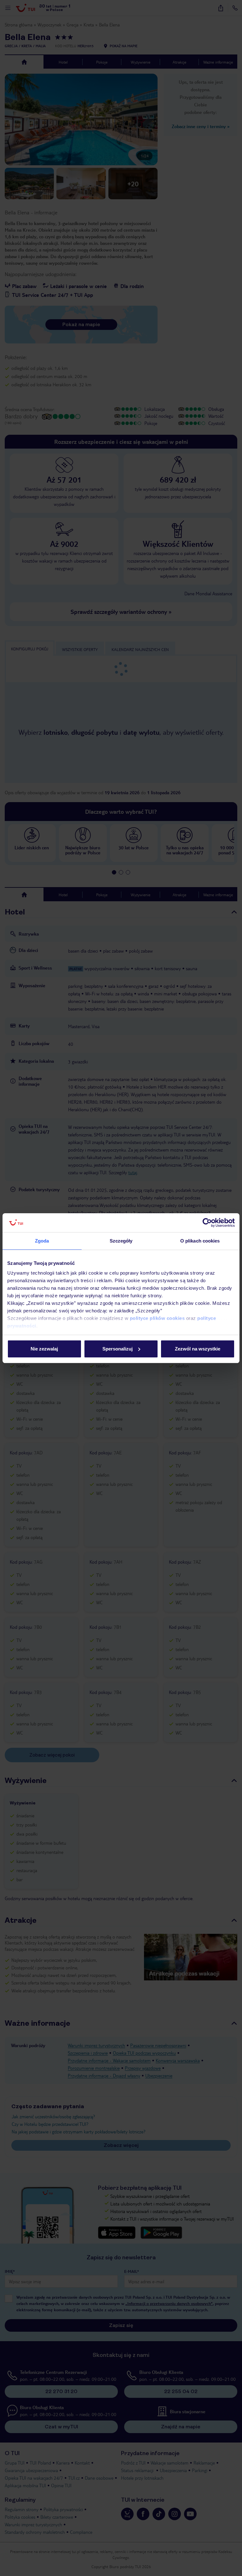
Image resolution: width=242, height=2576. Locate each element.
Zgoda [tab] (42, 1241)
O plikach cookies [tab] (200, 1241)
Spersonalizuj (118, 1349)
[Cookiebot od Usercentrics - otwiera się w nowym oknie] (207, 1223)
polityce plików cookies (157, 1318)
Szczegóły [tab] (121, 1241)
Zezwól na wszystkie (198, 1349)
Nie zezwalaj (44, 1349)
